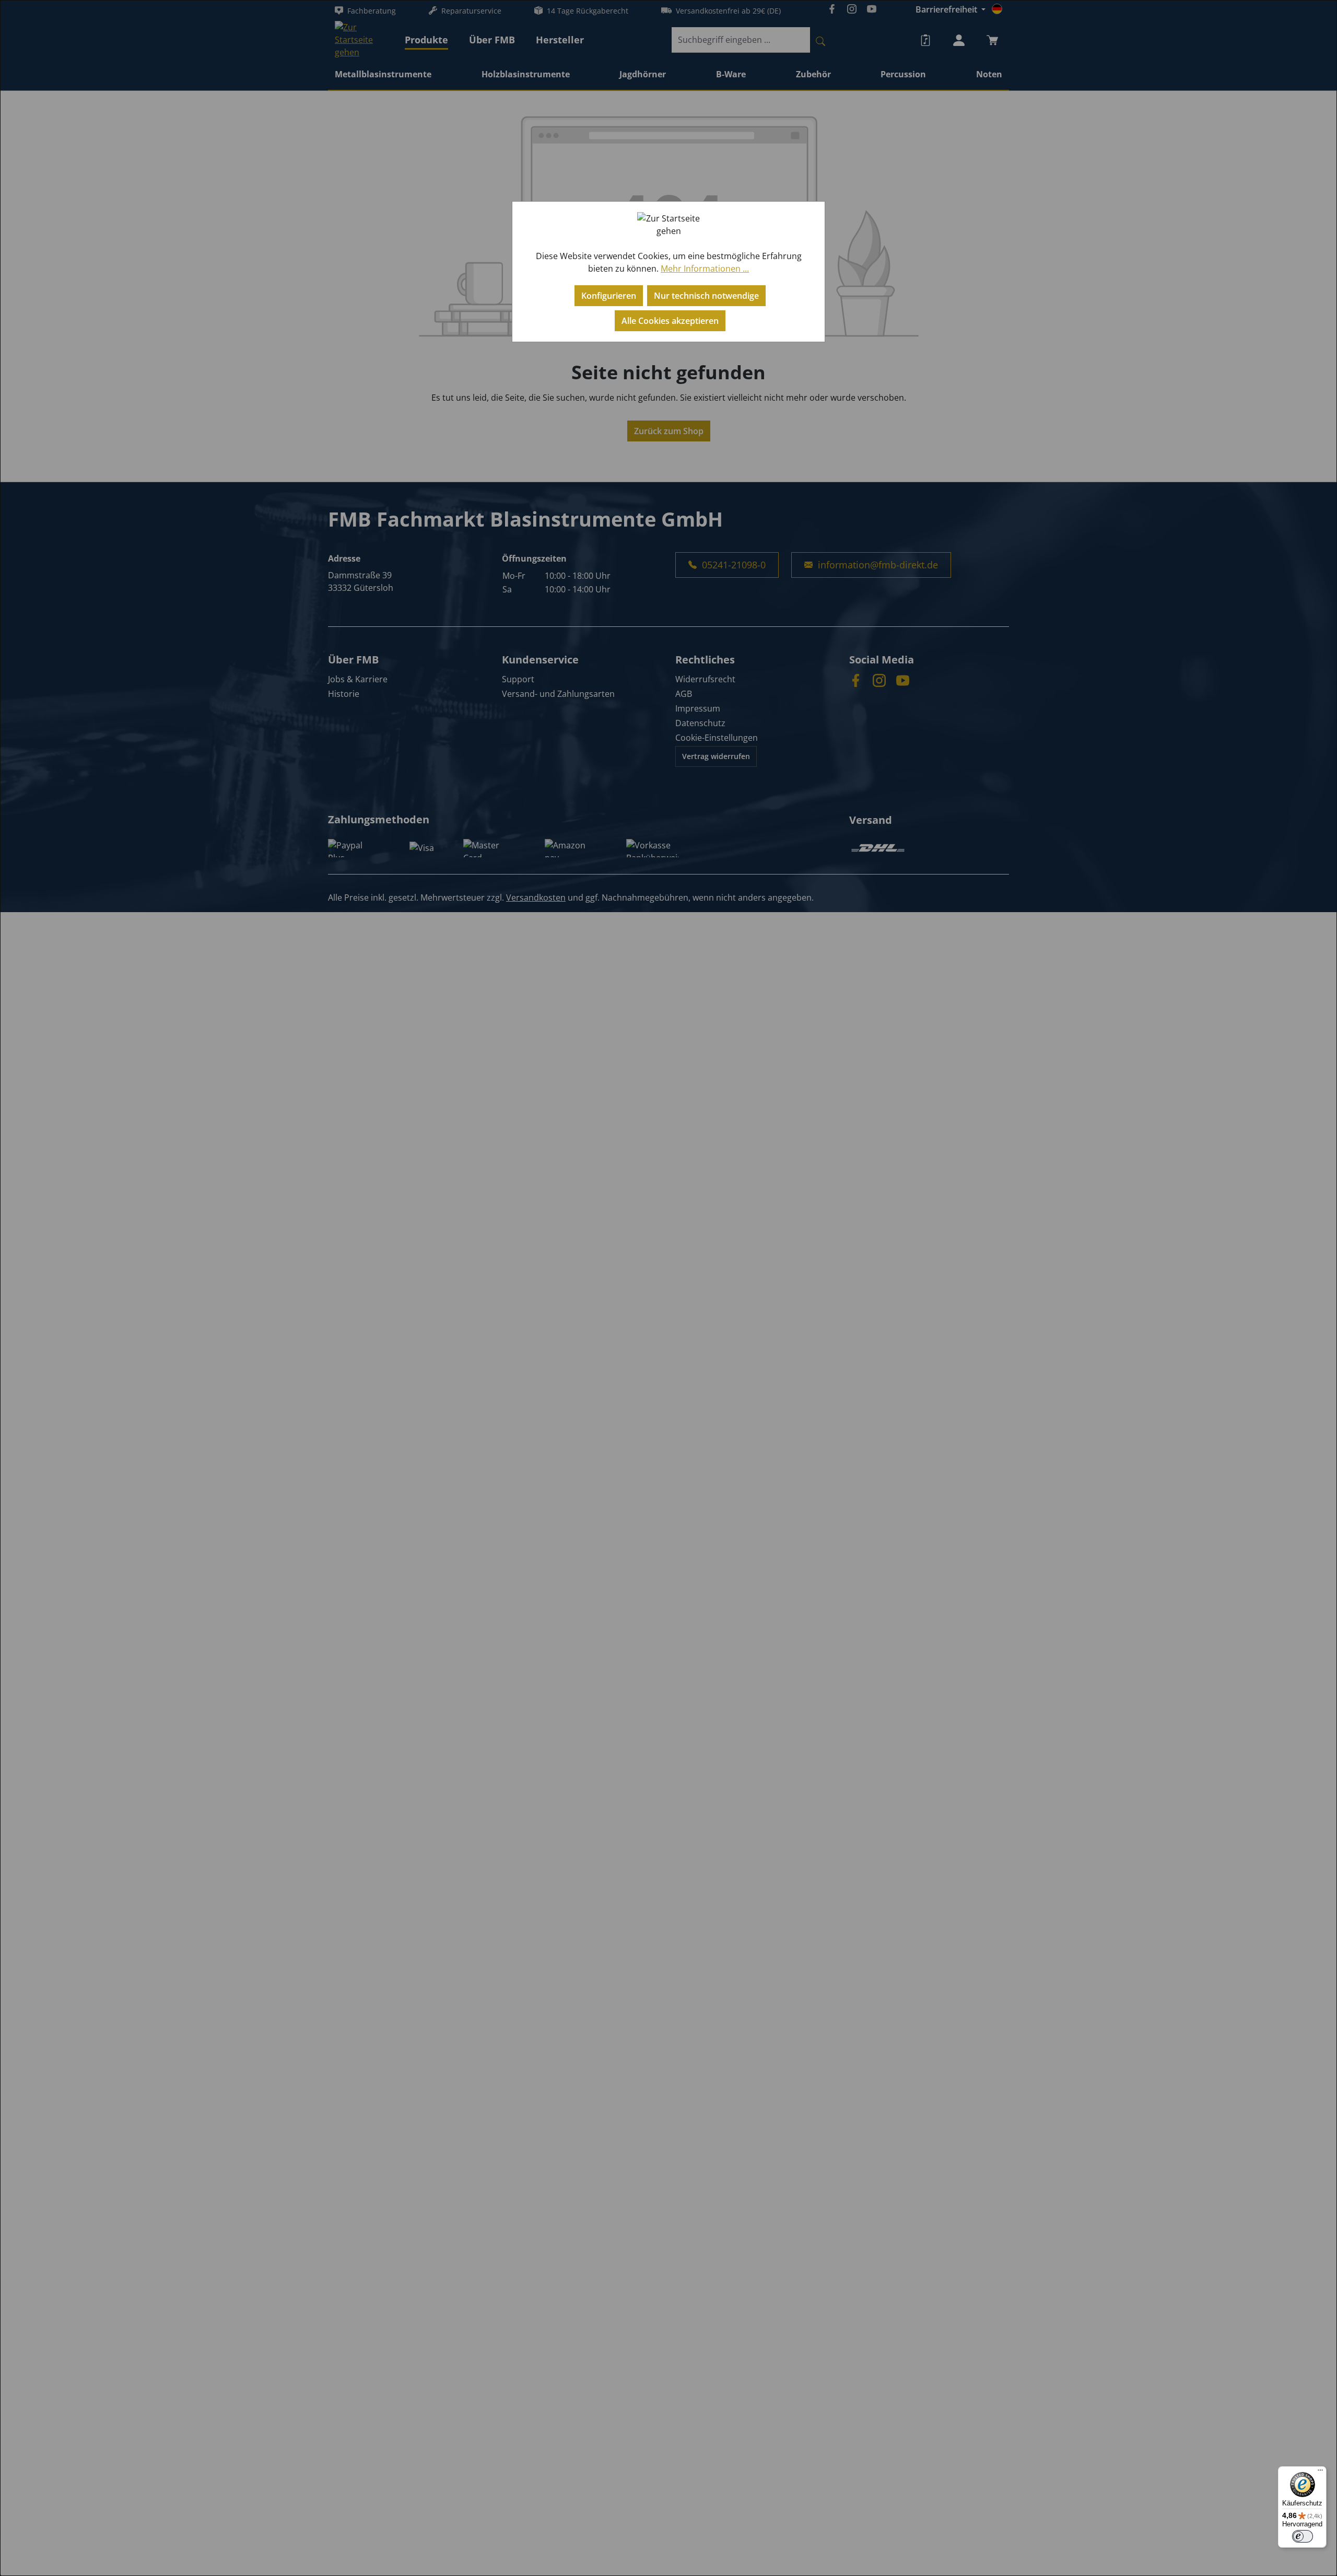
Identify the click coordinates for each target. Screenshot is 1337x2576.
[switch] (1303, 2536)
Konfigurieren (609, 296)
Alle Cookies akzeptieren (670, 321)
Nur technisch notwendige (706, 296)
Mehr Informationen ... (705, 269)
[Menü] (1320, 2473)
